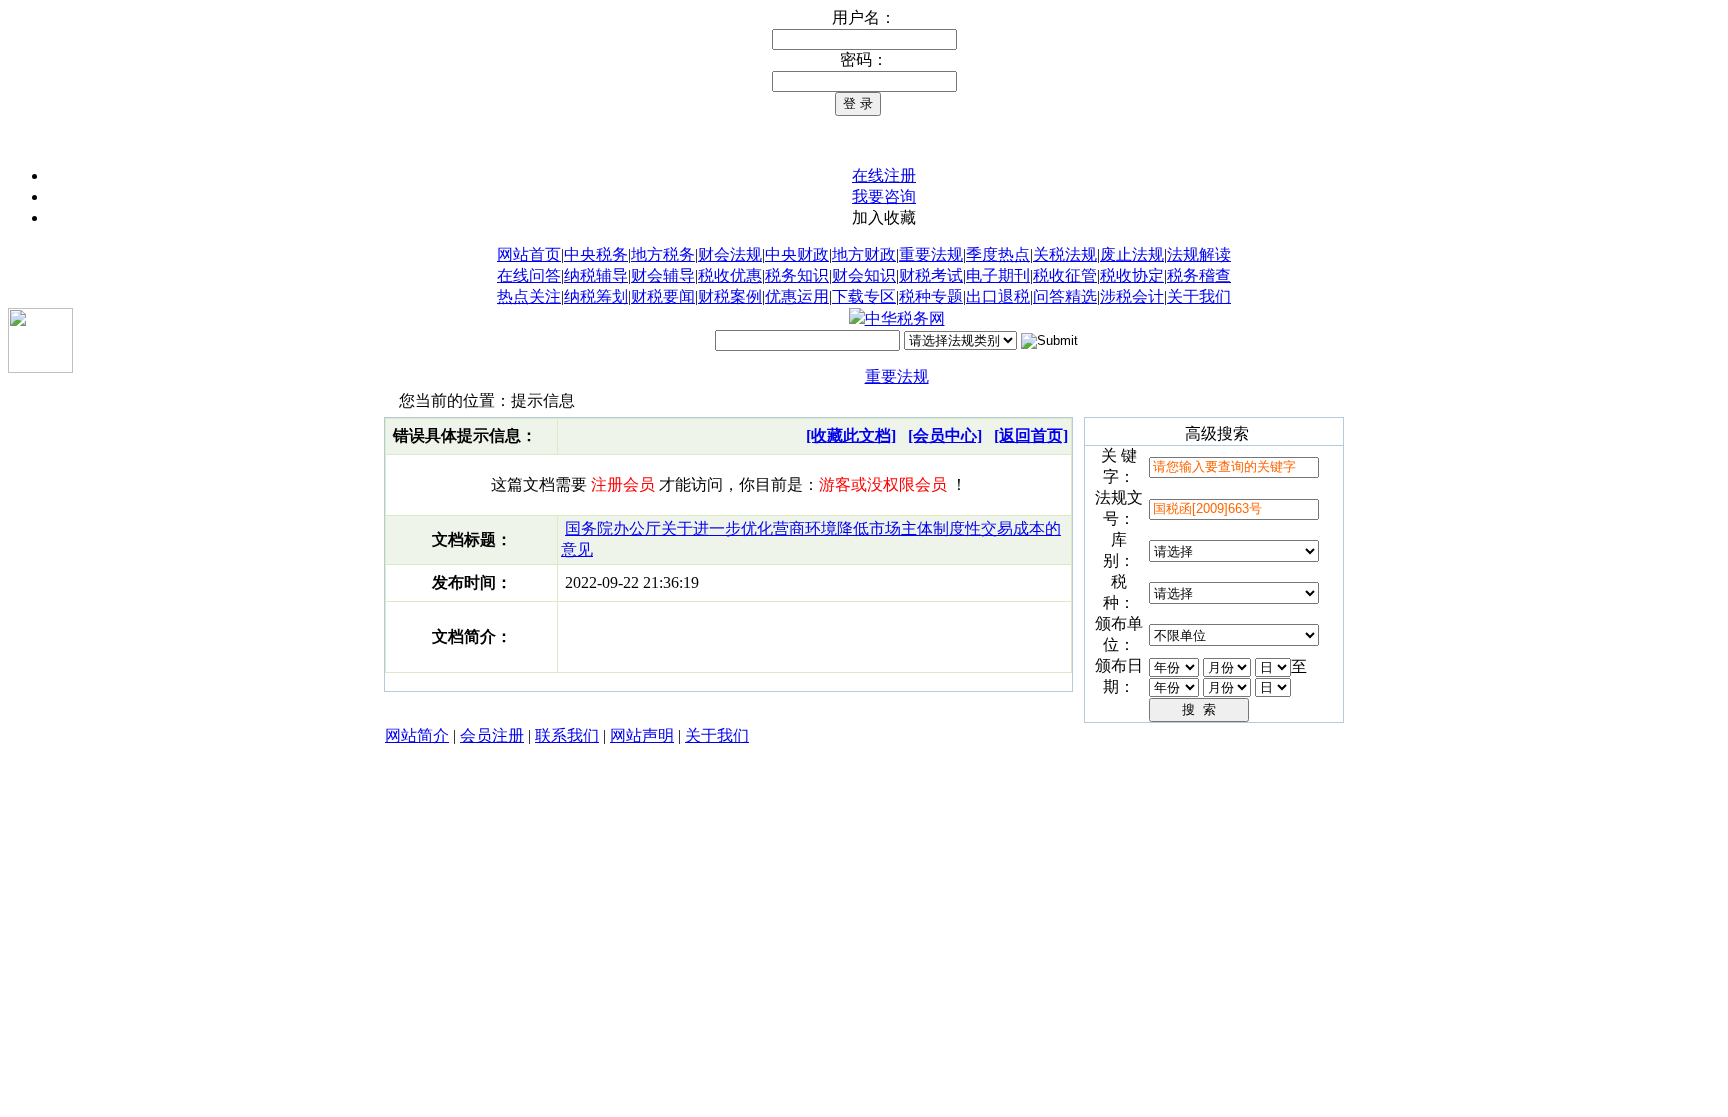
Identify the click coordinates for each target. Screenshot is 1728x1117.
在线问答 (529, 275)
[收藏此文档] (851, 435)
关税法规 (1065, 254)
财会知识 (864, 275)
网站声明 (642, 735)
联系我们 (567, 735)
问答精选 (1065, 296)
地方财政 (864, 254)
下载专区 (864, 296)
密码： (864, 59)
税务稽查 (1199, 275)
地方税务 (663, 254)
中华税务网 (905, 318)
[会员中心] (945, 435)
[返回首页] (1031, 435)
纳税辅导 (596, 275)
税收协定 (1132, 275)
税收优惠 (730, 275)
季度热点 (998, 254)
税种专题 (931, 296)
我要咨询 (884, 196)
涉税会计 (1132, 296)
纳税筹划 (596, 296)
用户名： (864, 17)
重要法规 (931, 254)
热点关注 (529, 296)
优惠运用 (797, 296)
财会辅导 (663, 275)
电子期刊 (998, 275)
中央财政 (797, 254)
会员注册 (492, 735)
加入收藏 (884, 217)
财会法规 (730, 254)
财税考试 (931, 275)
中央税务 (596, 254)
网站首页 (529, 254)
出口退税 (998, 296)
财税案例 (730, 296)
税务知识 (797, 275)
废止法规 (1132, 254)
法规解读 (1199, 254)
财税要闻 (663, 296)
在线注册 (884, 175)
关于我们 (1199, 296)
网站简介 (417, 735)
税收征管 (1065, 275)
